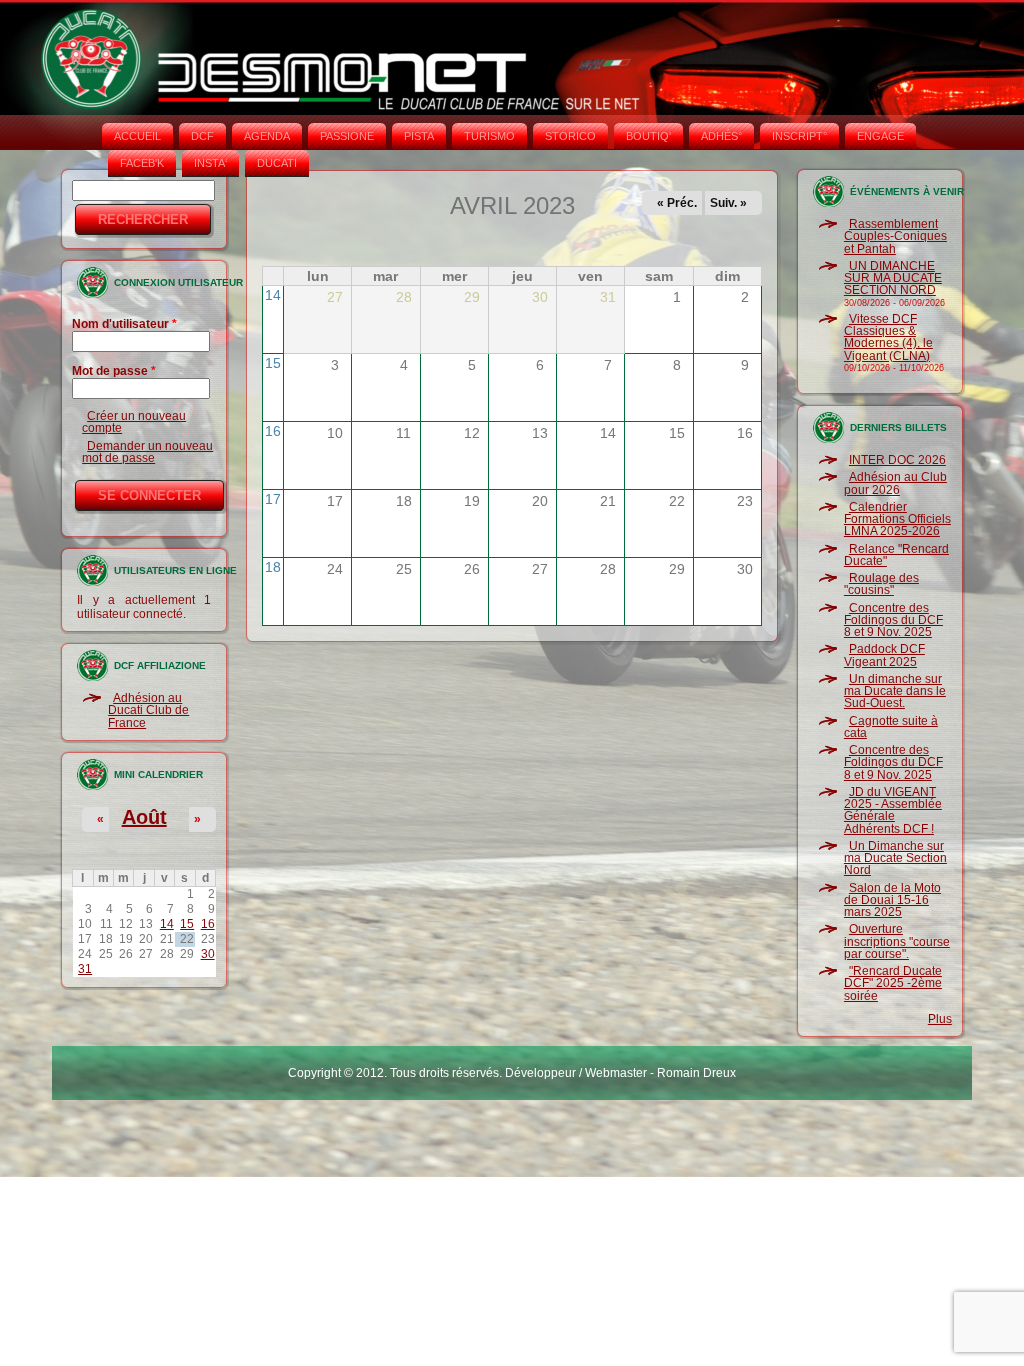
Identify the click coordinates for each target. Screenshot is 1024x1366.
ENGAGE (880, 136)
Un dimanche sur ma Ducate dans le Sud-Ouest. (895, 691)
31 (85, 969)
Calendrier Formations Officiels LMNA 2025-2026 (897, 519)
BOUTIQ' (648, 136)
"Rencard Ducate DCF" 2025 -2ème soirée (893, 983)
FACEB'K (142, 163)
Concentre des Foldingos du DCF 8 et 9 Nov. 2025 (893, 620)
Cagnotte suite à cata (891, 727)
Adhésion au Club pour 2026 (895, 483)
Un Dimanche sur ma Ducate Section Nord (895, 858)
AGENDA (267, 136)
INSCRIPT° (799, 136)
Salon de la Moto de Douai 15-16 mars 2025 (892, 900)
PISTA (419, 136)
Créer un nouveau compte (134, 422)
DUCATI (277, 163)
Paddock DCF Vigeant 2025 (884, 655)
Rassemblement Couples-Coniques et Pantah (895, 236)
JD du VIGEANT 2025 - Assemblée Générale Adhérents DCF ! (893, 810)
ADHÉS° (721, 136)
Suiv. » (728, 203)
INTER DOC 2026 (897, 460)
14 (167, 924)
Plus (940, 1019)
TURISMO (489, 136)
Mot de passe (114, 371)
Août (144, 817)
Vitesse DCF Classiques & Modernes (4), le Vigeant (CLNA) (888, 337)
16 (208, 924)
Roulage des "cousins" (881, 584)
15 (187, 924)
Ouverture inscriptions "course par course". (897, 941)
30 (208, 954)
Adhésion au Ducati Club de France (148, 710)
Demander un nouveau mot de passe (147, 452)
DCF (202, 136)
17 (273, 499)
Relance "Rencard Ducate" (896, 555)
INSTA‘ (210, 163)
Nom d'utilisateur (124, 324)
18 (273, 567)
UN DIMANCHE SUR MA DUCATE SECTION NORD (893, 278)
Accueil (137, 136)
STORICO (570, 136)
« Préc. (677, 203)
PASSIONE (347, 136)
